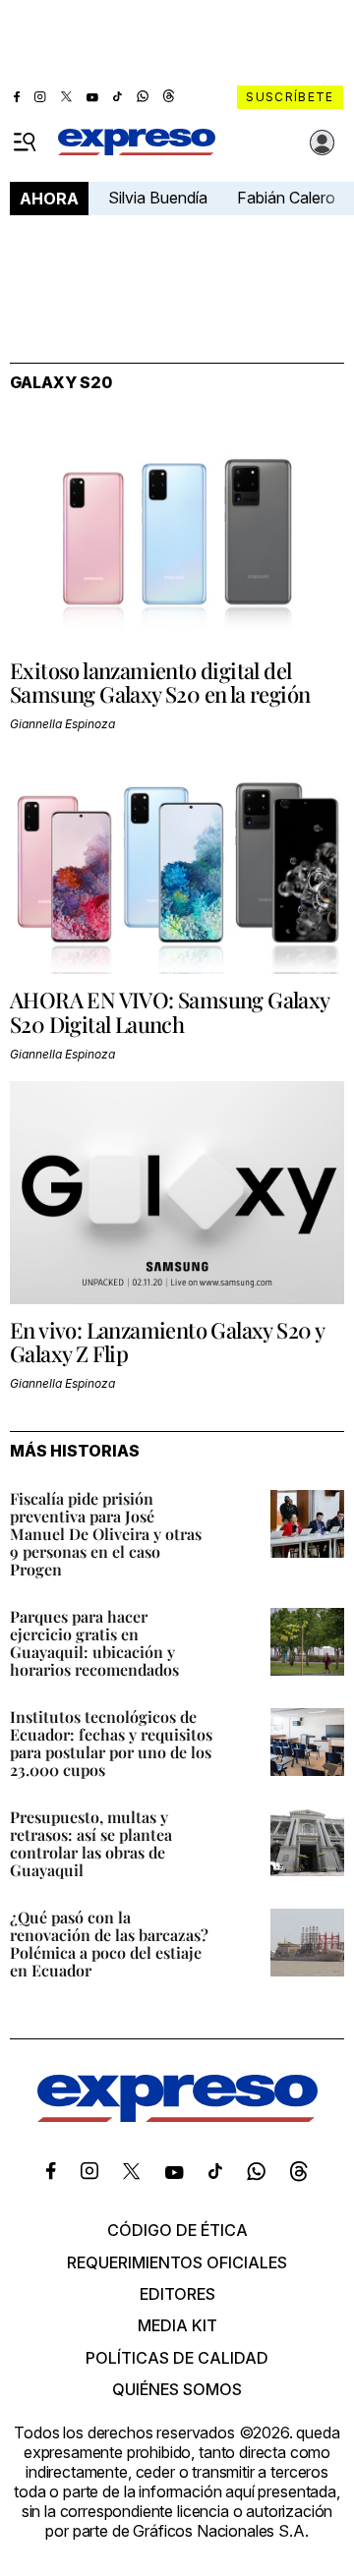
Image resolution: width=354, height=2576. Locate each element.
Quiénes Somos (177, 2389)
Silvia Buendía (158, 198)
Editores (177, 2294)
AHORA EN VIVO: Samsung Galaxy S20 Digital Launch (170, 1011)
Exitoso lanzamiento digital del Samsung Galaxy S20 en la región (160, 682)
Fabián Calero (286, 198)
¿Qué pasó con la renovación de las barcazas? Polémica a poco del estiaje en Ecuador (109, 1944)
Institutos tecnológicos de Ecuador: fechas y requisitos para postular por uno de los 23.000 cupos (111, 1743)
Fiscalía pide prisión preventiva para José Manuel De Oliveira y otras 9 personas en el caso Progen (106, 1534)
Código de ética (177, 2230)
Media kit (177, 2325)
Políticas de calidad (177, 2358)
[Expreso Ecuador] (177, 2116)
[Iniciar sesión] (323, 143)
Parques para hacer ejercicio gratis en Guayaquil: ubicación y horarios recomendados (94, 1643)
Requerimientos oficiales (177, 2262)
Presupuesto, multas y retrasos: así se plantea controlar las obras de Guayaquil (91, 1843)
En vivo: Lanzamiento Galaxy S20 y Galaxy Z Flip (167, 1342)
